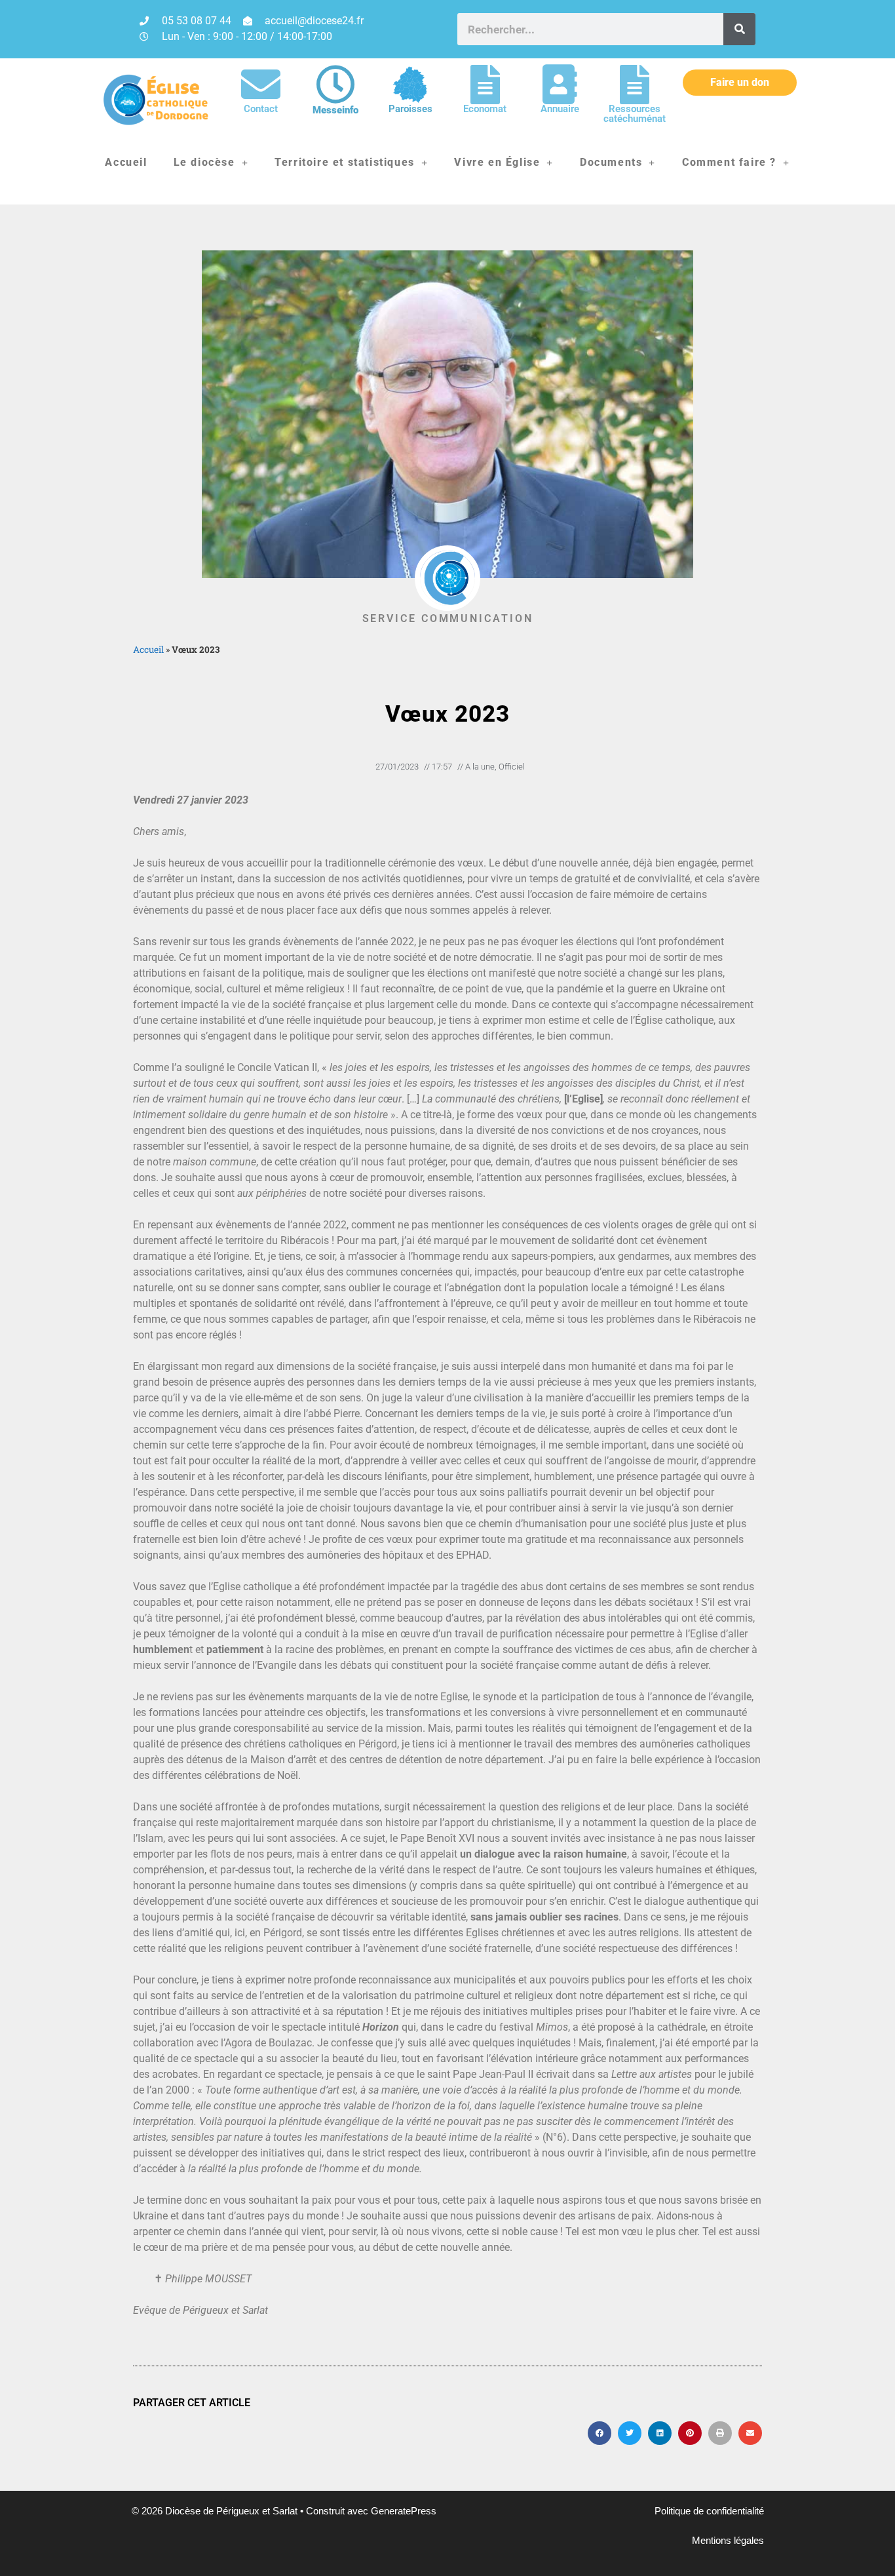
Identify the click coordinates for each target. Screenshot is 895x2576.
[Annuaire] (560, 85)
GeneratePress (404, 2511)
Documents (611, 162)
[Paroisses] (410, 85)
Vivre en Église (497, 162)
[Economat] (485, 85)
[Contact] (261, 85)
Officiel (512, 767)
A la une (480, 767)
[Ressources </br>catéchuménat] (634, 85)
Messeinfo (335, 110)
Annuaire (560, 109)
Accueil (126, 162)
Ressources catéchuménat (635, 114)
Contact (261, 109)
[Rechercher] (739, 29)
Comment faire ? (729, 162)
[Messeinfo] (335, 85)
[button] (600, 2433)
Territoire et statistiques (345, 162)
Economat (485, 109)
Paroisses (410, 109)
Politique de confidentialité (709, 2511)
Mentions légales (728, 2540)
